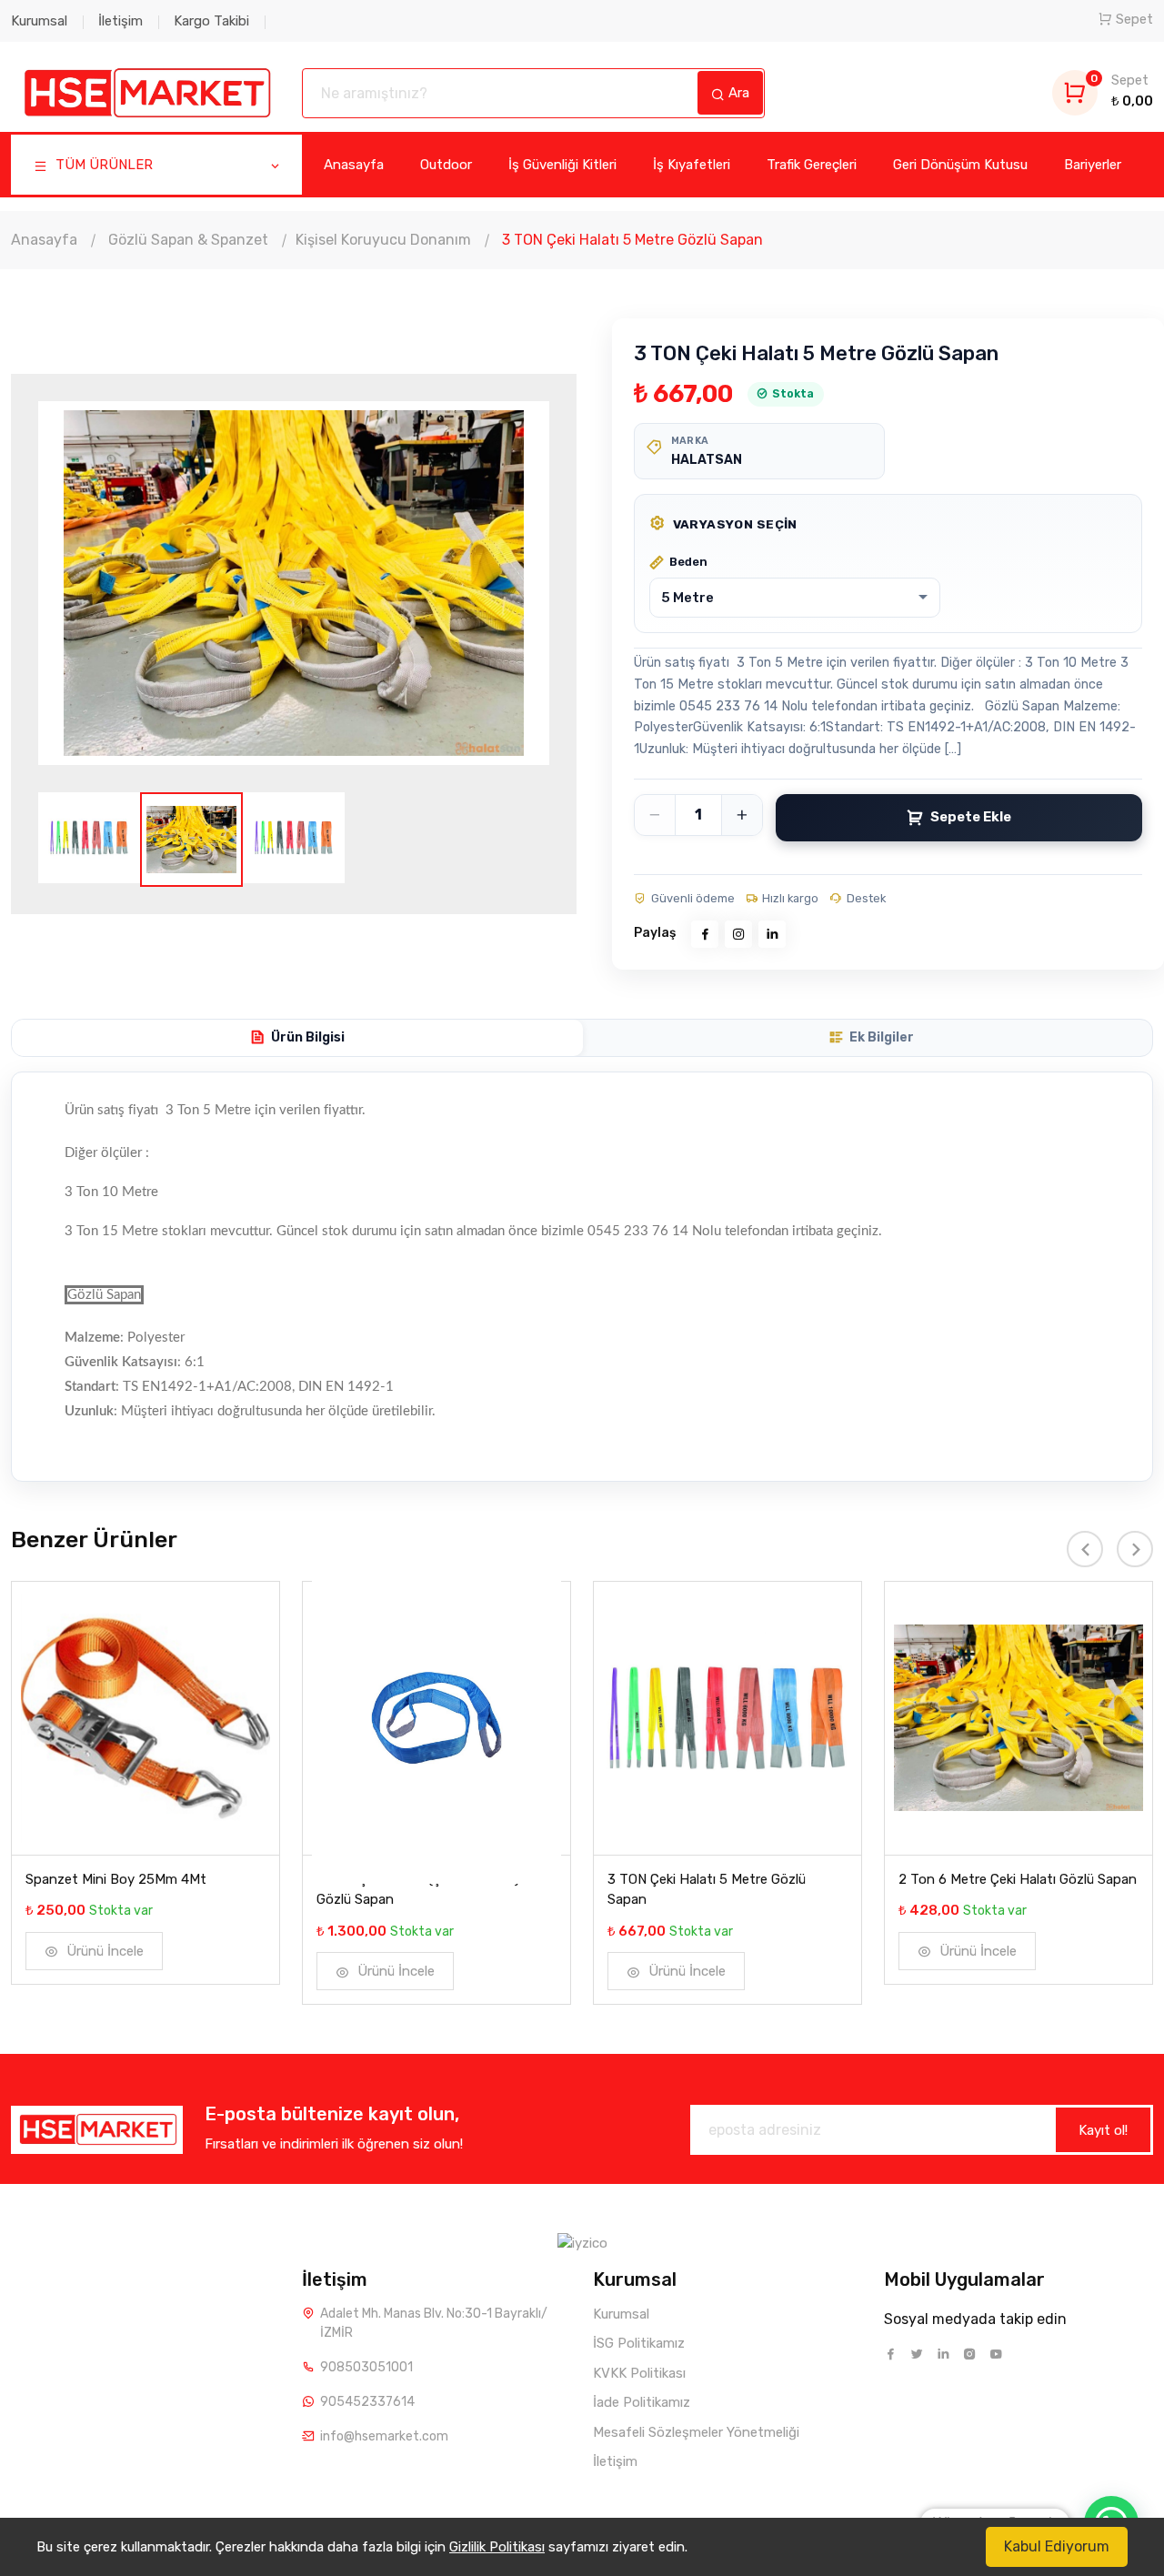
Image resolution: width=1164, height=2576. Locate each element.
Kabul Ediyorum (1057, 2546)
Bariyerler (1093, 165)
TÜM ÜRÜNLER (102, 165)
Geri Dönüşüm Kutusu (960, 165)
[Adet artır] (742, 815)
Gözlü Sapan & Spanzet (188, 240)
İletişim (120, 21)
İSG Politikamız (639, 2343)
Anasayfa (354, 165)
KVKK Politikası (639, 2373)
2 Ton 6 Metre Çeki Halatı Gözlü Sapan (1018, 1879)
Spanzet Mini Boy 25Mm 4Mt (116, 1879)
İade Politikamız (642, 2402)
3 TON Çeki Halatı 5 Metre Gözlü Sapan (707, 1890)
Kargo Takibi (211, 21)
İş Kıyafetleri (692, 165)
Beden (688, 562)
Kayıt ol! (1103, 2130)
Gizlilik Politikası (497, 2547)
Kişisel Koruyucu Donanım (383, 240)
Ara (737, 93)
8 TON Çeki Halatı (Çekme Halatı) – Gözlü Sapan (424, 1890)
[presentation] (97, 588)
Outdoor (446, 165)
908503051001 (366, 2367)
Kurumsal (39, 21)
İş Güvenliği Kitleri (562, 165)
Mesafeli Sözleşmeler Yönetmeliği (696, 2432)
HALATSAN (707, 460)
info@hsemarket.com (384, 2436)
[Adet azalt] (655, 815)
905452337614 (367, 2402)
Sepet (1134, 19)
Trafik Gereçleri (812, 165)
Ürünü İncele (103, 1951)
